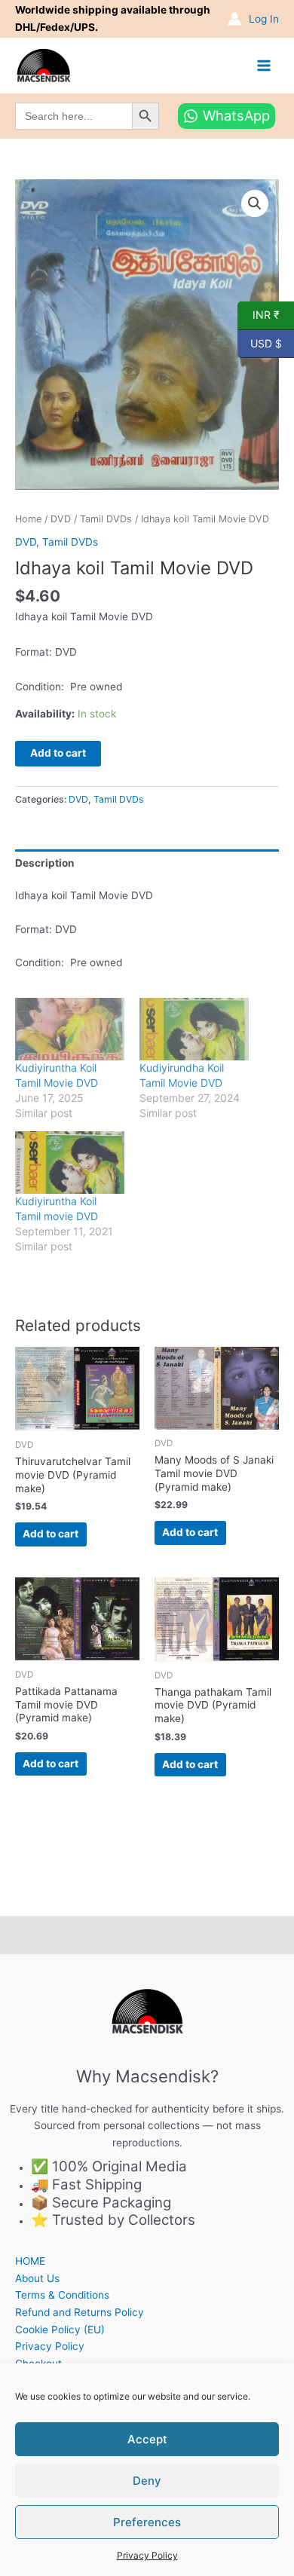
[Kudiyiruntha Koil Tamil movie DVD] (70, 1163)
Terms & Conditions (62, 2295)
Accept (147, 2439)
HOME (30, 2261)
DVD (61, 519)
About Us (37, 2278)
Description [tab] (45, 863)
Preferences (147, 2522)
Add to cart (58, 753)
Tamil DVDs (106, 519)
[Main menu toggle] (264, 65)
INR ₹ (259, 314)
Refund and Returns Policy (80, 2312)
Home (28, 519)
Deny (147, 2481)
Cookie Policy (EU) (60, 2330)
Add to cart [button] (51, 1534)
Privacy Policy (147, 2555)
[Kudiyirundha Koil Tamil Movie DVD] (194, 1029)
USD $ (260, 342)
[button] (255, 203)
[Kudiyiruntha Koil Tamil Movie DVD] (70, 1029)
